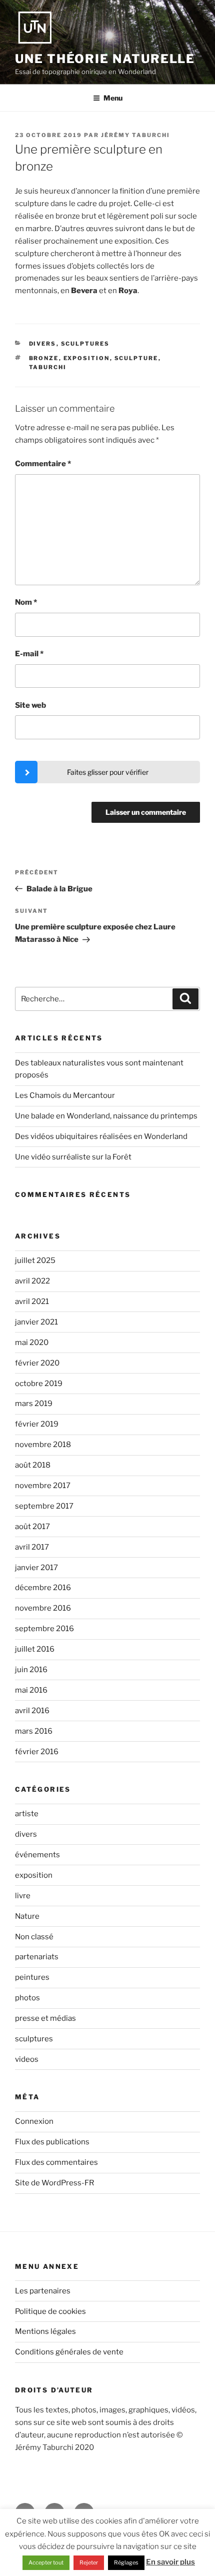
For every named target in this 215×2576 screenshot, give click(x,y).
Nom (26, 602)
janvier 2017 (36, 1568)
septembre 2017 (44, 1506)
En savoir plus (170, 2562)
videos (27, 2059)
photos (27, 1998)
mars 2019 (34, 1404)
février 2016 (37, 1752)
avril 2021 (32, 1302)
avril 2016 (32, 1711)
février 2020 (37, 1363)
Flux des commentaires (56, 2162)
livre (23, 1896)
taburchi (48, 367)
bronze (44, 358)
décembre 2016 (43, 1588)
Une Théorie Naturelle (105, 59)
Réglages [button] (126, 2562)
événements (37, 1855)
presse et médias (45, 2018)
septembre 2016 (44, 1629)
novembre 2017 (43, 1486)
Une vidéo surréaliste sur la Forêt (73, 1157)
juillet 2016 (35, 1649)
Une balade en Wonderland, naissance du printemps (106, 1116)
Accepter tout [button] (46, 2562)
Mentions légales (45, 2331)
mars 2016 (34, 1731)
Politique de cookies (50, 2311)
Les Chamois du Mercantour (65, 1095)
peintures (32, 1977)
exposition (87, 358)
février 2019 (37, 1424)
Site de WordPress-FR (54, 2183)
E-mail (29, 654)
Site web (30, 705)
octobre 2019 (39, 1384)
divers (43, 344)
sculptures (85, 344)
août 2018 (33, 1465)
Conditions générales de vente (69, 2352)
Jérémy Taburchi (135, 135)
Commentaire (43, 464)
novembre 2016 (43, 1608)
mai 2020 (32, 1343)
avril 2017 (32, 1547)
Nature (27, 1916)
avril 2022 (32, 1281)
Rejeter (89, 2562)
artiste (27, 1814)
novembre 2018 (43, 1445)
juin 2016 (31, 1670)
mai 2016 (31, 1690)
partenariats (37, 1957)
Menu (113, 98)
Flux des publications (52, 2142)
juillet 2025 (35, 1260)
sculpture (136, 358)
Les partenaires (43, 2291)
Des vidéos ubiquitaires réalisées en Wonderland (101, 1136)
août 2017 (32, 1527)
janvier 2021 (36, 1322)
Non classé (34, 1937)
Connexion (34, 2121)
